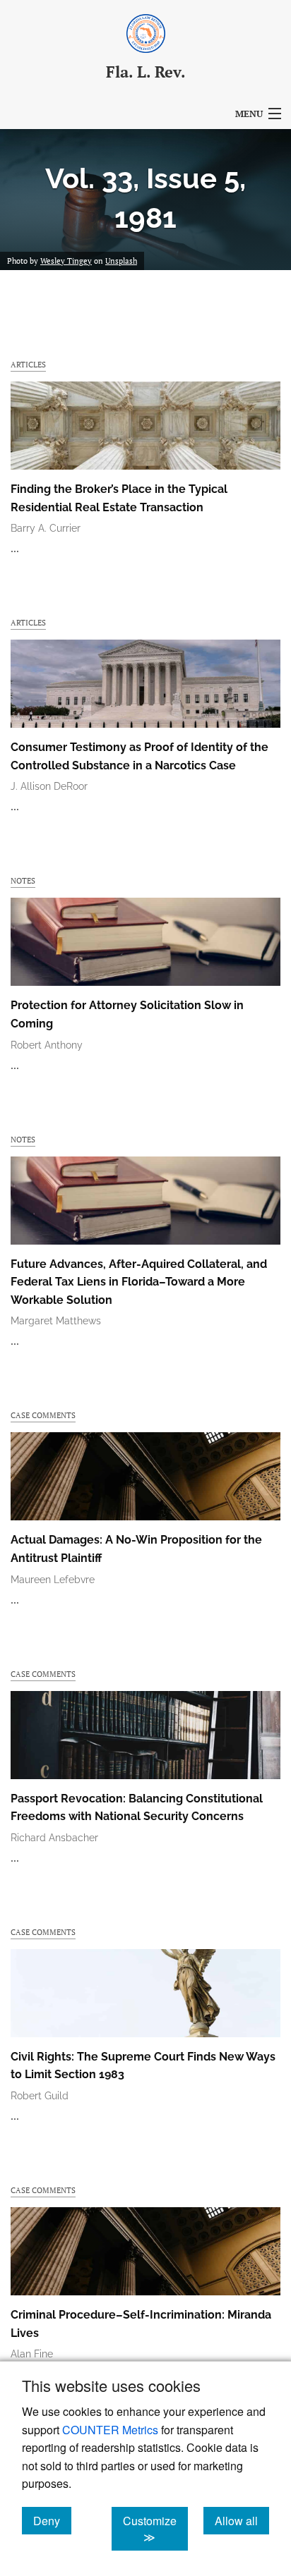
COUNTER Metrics (110, 2430)
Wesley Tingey (66, 261)
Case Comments (43, 1415)
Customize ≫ (155, 2529)
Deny (52, 2520)
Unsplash (121, 261)
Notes (23, 880)
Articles (28, 364)
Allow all (242, 2520)
